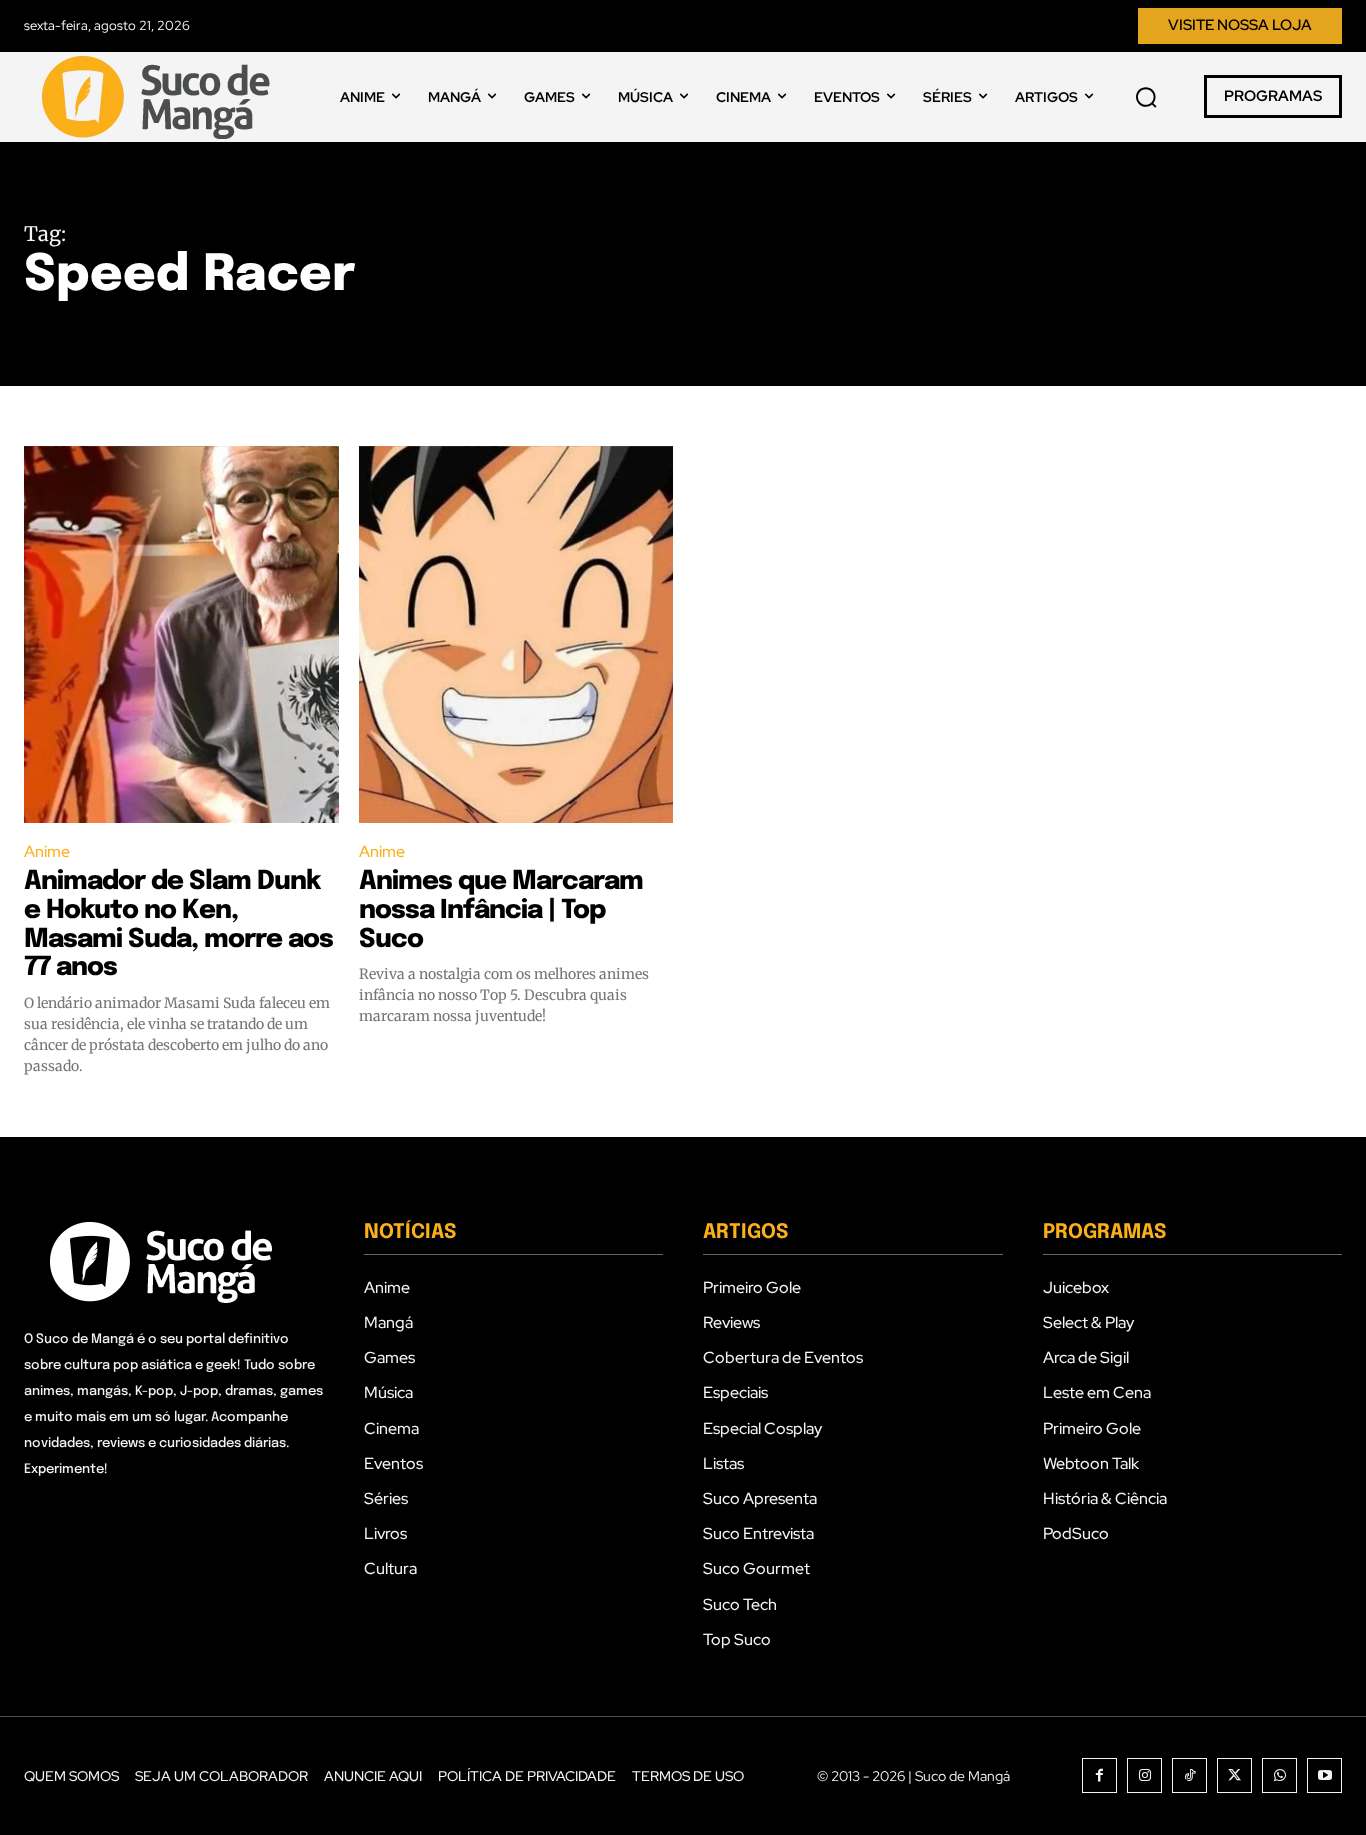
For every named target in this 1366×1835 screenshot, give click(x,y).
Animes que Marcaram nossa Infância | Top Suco (501, 910)
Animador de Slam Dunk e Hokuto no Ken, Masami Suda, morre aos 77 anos (178, 924)
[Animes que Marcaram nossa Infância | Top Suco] (516, 634)
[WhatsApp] (1279, 1775)
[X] (1234, 1775)
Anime (47, 851)
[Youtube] (1324, 1775)
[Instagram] (1144, 1775)
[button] (1146, 97)
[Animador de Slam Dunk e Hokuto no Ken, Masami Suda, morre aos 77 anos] (181, 634)
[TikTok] (1189, 1775)
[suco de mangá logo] (160, 97)
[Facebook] (1099, 1775)
